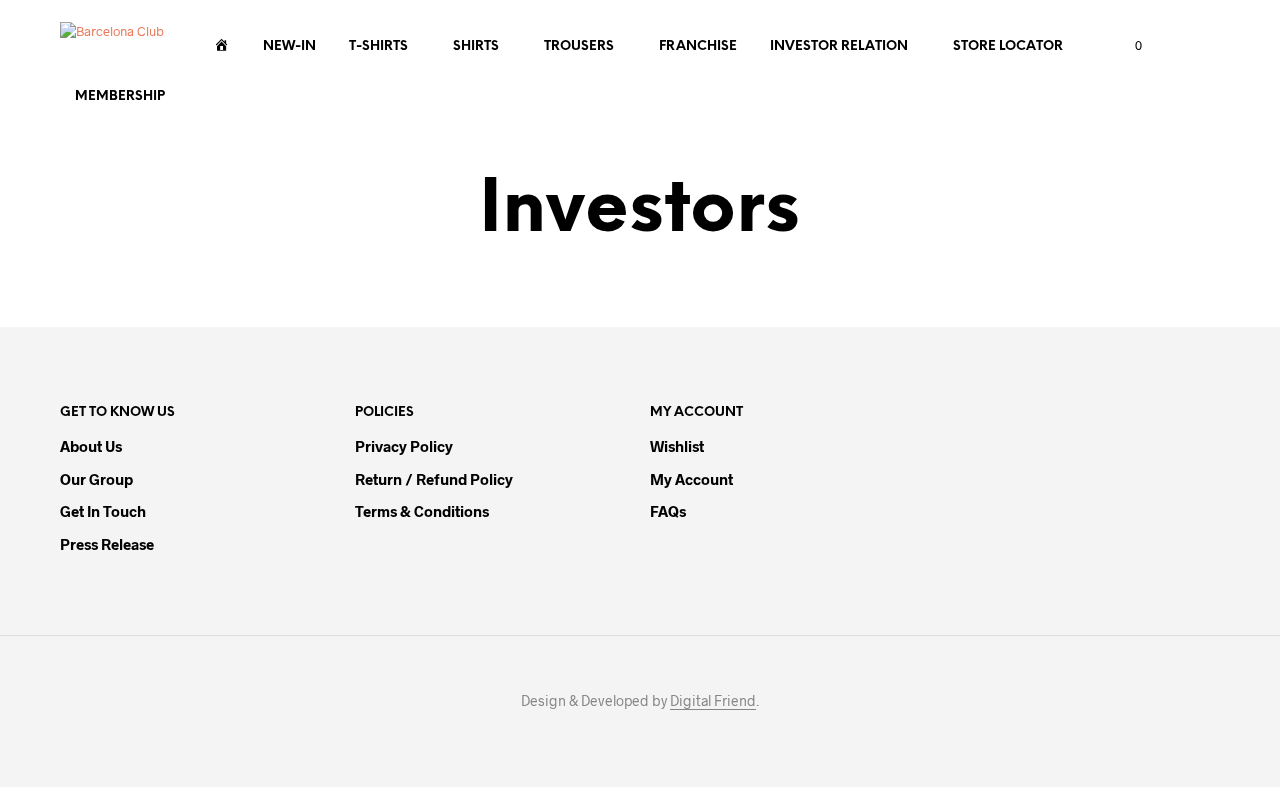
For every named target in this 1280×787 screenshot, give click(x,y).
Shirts (476, 46)
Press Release (107, 544)
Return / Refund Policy (434, 479)
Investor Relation (839, 46)
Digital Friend (713, 701)
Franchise (698, 46)
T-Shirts (378, 46)
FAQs (668, 511)
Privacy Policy (404, 446)
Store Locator (1008, 46)
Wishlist (677, 446)
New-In (289, 46)
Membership (120, 96)
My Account (691, 479)
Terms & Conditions (422, 511)
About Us (91, 446)
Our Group (96, 479)
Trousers (579, 46)
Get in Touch (103, 511)
